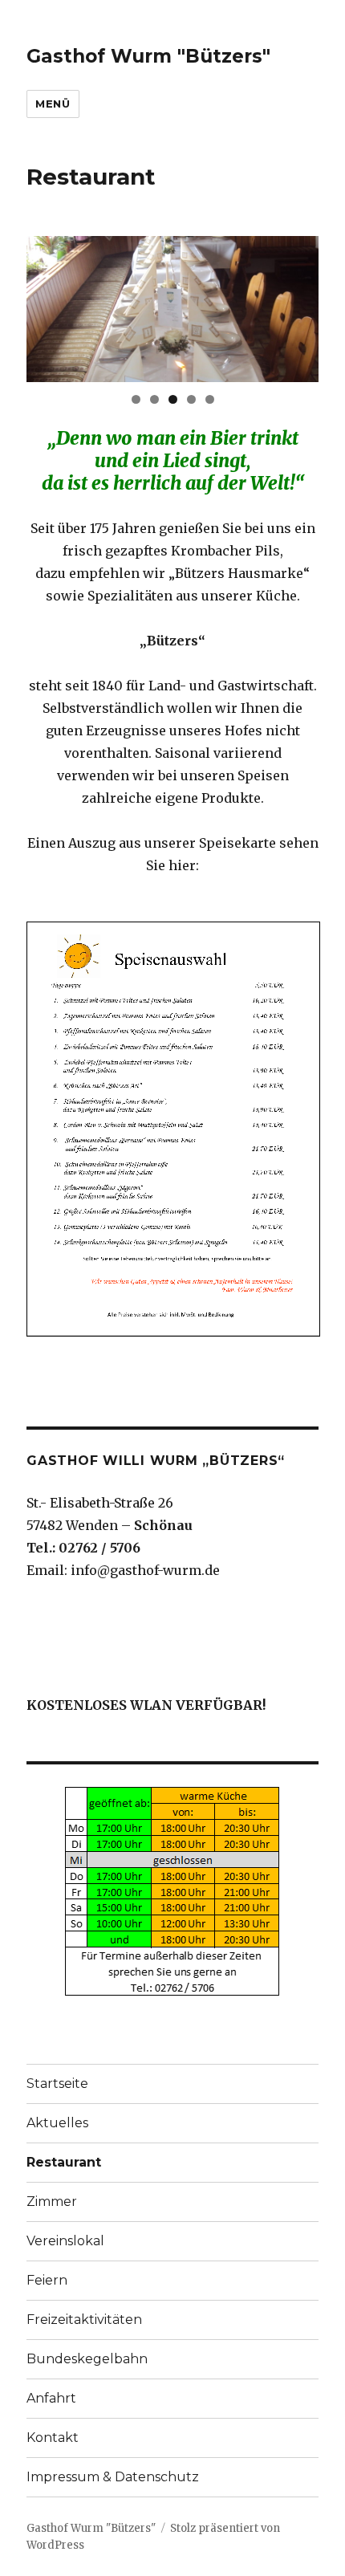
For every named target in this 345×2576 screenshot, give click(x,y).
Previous (47, 305)
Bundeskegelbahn (87, 2359)
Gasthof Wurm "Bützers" (148, 56)
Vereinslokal (65, 2241)
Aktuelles (57, 2123)
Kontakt (53, 2438)
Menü (53, 104)
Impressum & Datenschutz (113, 2477)
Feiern (47, 2280)
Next (298, 305)
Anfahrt (51, 2398)
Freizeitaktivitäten (84, 2320)
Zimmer (52, 2202)
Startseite (57, 2084)
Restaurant (64, 2162)
